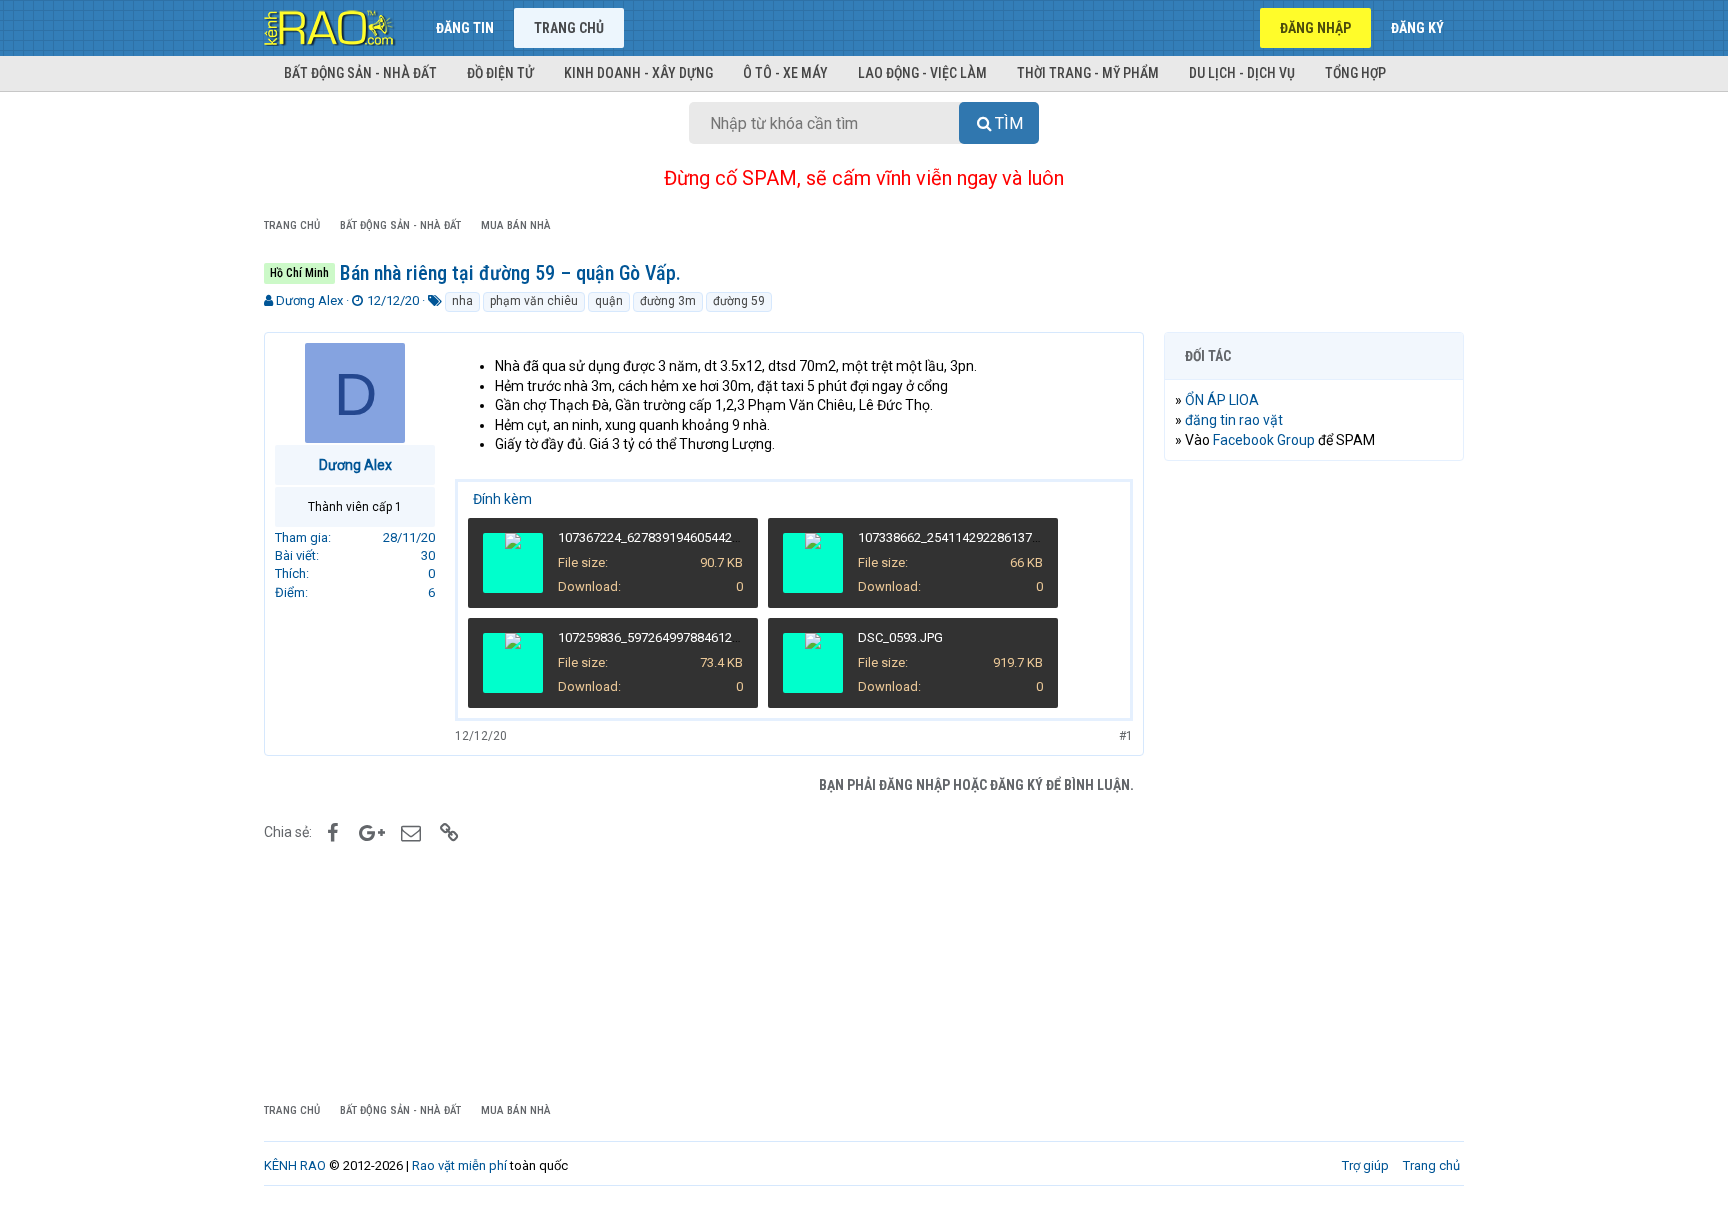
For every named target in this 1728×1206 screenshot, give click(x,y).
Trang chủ (569, 28)
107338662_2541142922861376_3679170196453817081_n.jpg (1035, 537)
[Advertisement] (1314, 781)
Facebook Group (1264, 440)
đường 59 (739, 301)
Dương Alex (309, 300)
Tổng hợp (1355, 73)
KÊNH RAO (295, 1165)
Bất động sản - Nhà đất (360, 73)
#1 (1126, 736)
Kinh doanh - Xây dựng (638, 73)
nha (462, 301)
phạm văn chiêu (534, 301)
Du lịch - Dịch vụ (1242, 73)
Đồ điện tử (500, 73)
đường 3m (668, 301)
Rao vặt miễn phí (459, 1165)
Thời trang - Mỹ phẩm (1088, 73)
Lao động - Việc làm (922, 73)
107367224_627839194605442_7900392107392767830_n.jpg (732, 537)
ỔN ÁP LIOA (1222, 400)
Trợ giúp (1365, 1165)
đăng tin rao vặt (1234, 420)
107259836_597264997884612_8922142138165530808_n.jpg (732, 637)
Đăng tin (465, 28)
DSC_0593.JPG (900, 637)
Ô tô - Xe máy (785, 73)
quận (609, 301)
